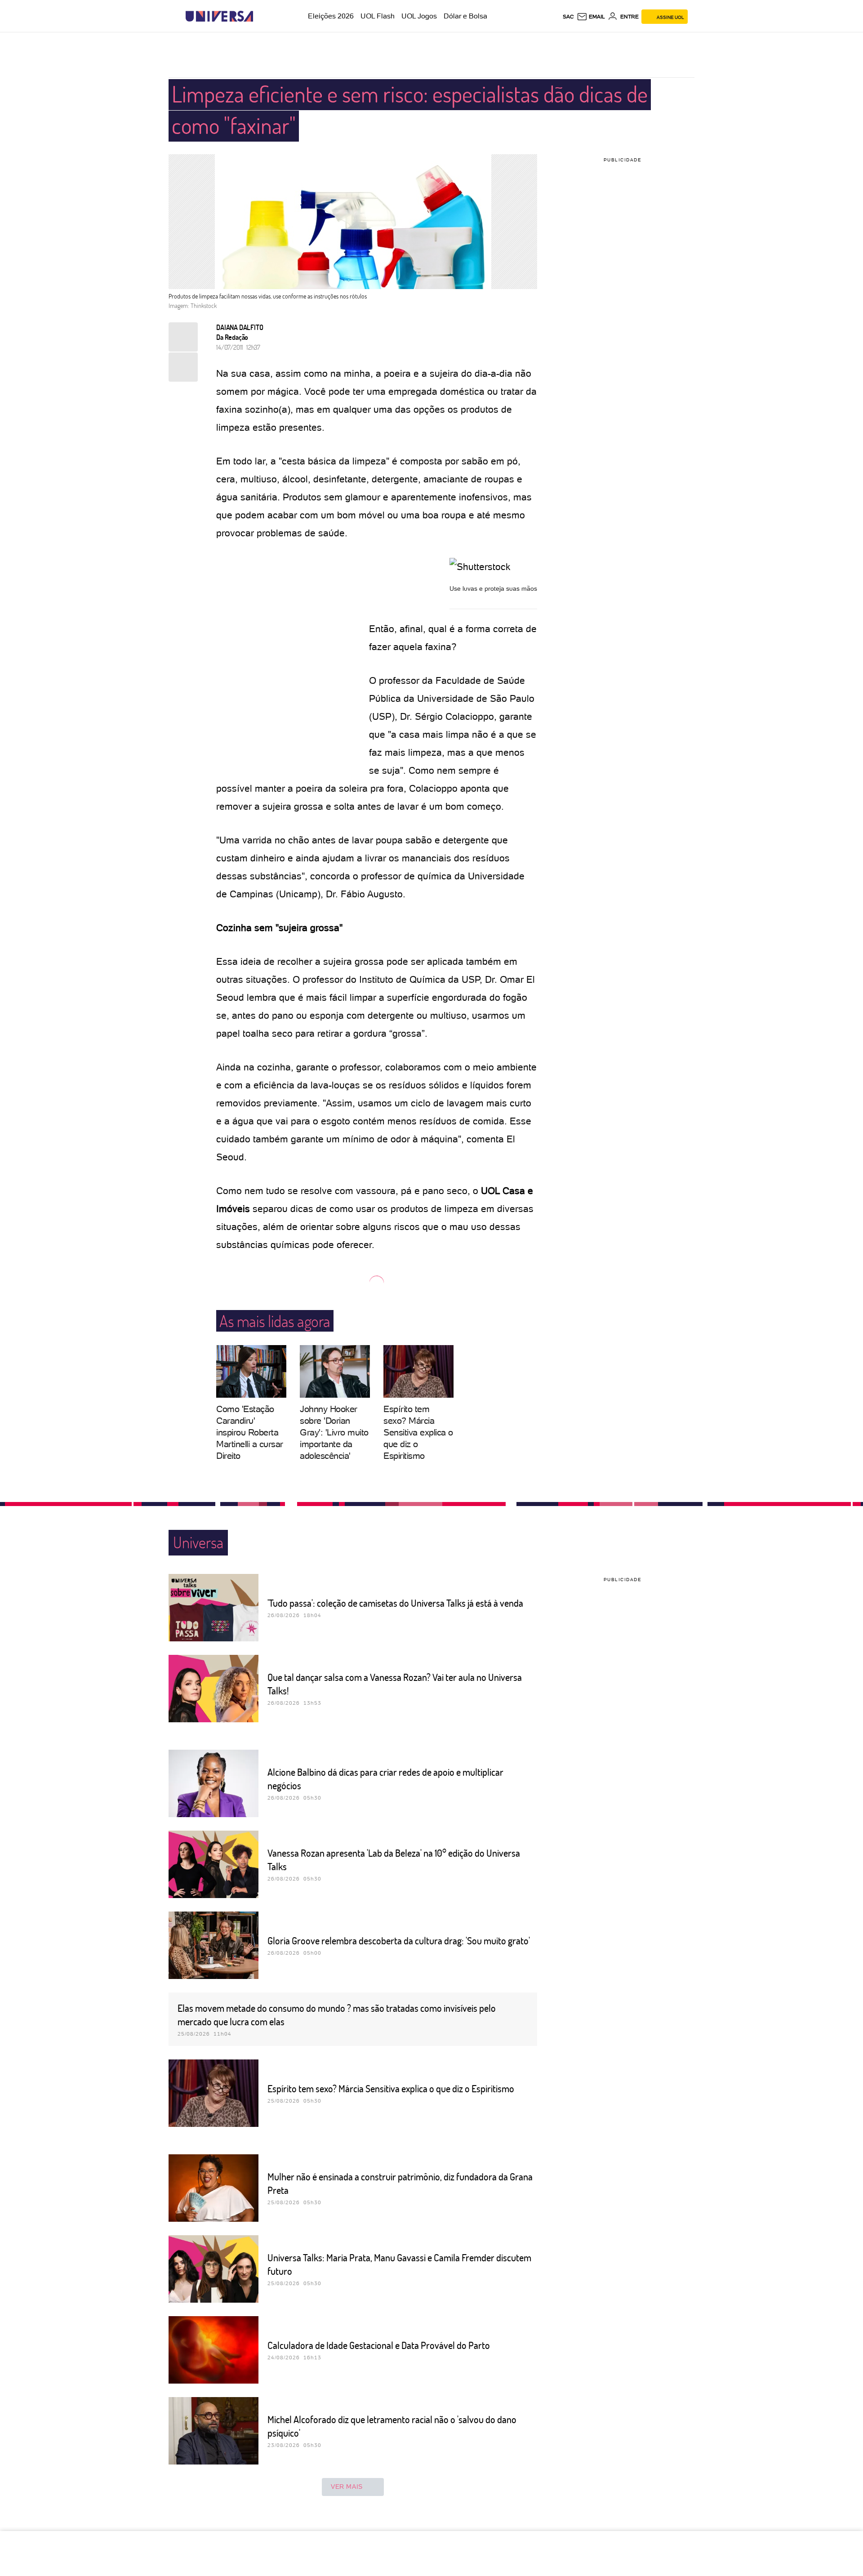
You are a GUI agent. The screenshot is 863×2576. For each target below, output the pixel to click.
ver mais (347, 2487)
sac (568, 17)
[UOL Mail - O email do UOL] (591, 17)
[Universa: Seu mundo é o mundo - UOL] (219, 16)
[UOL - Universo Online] (261, 16)
